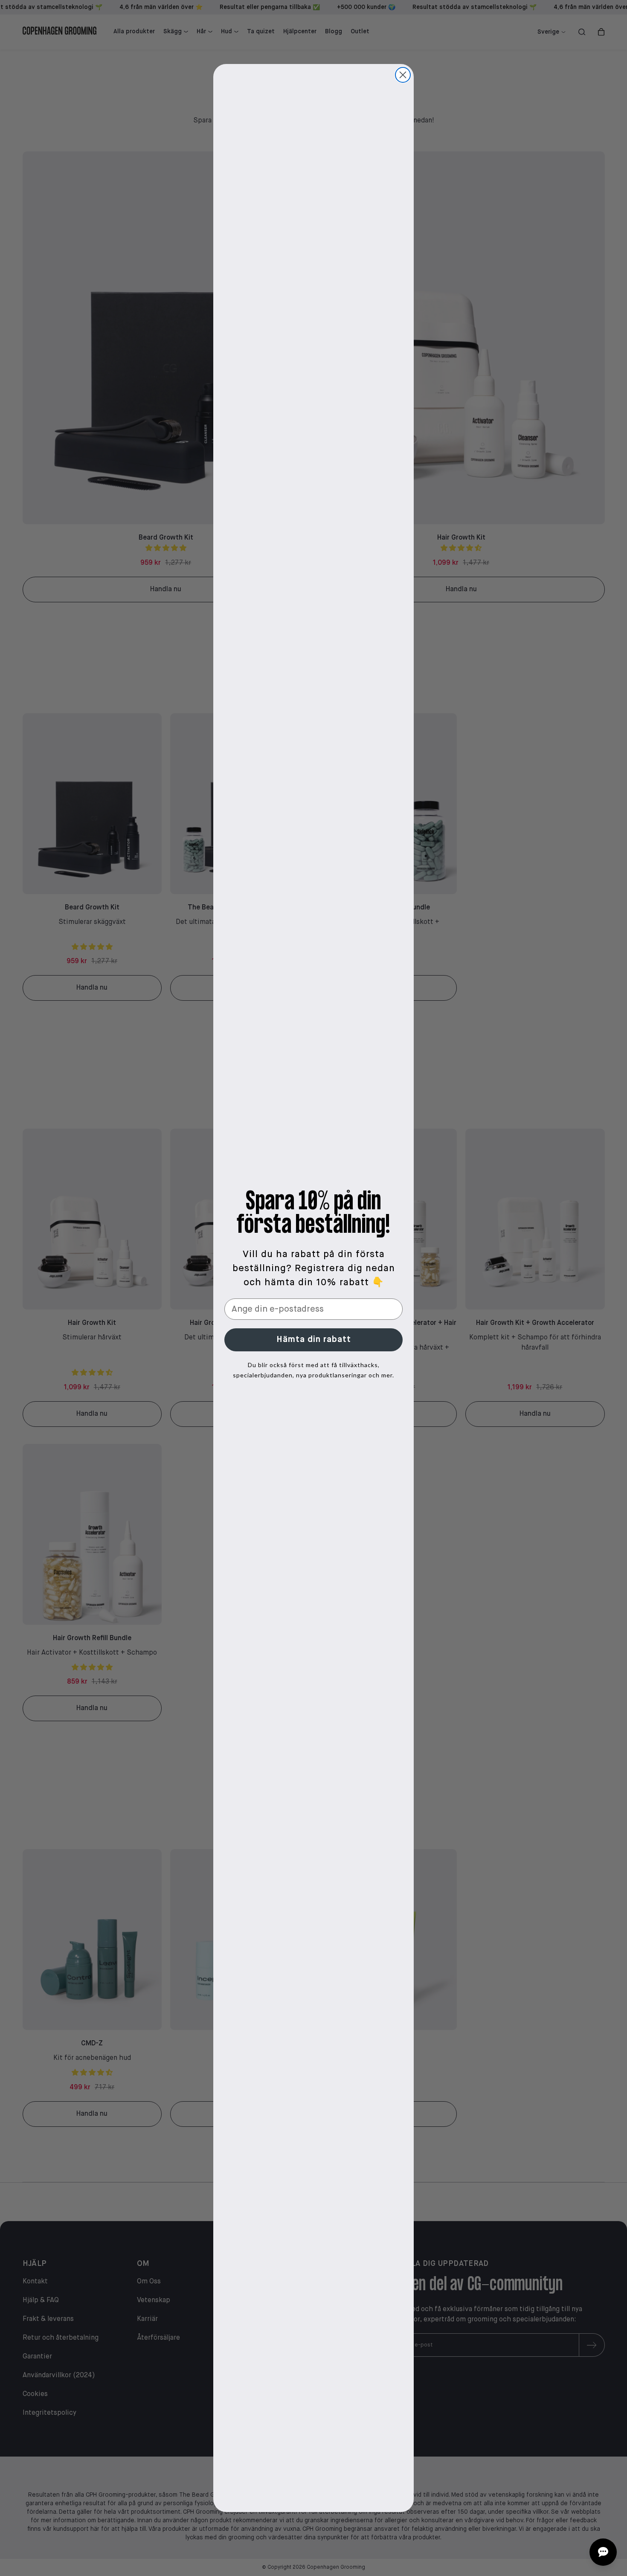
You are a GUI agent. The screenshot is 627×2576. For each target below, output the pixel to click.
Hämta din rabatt (314, 1340)
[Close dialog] (403, 75)
